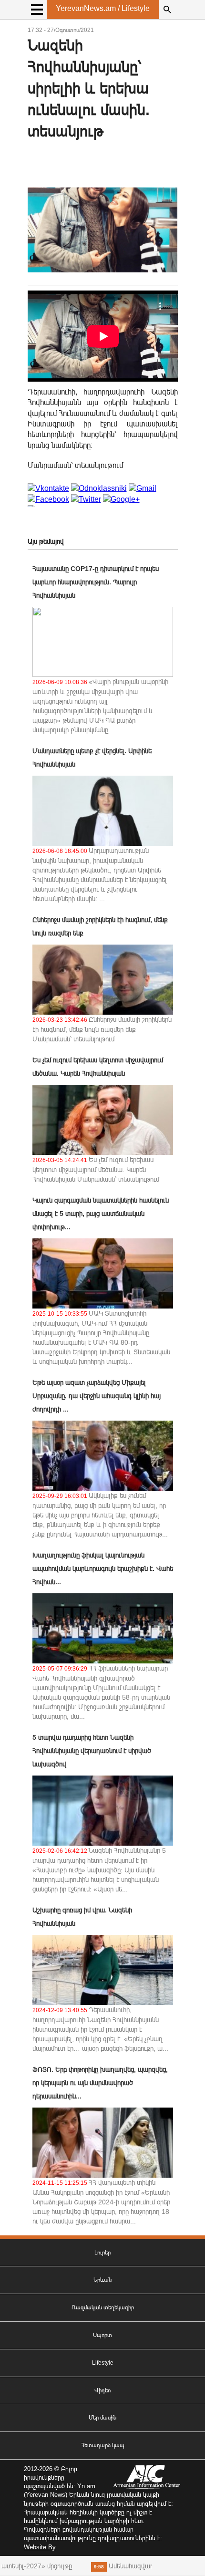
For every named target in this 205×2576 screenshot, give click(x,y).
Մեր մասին (102, 2418)
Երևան (102, 2280)
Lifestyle (103, 2363)
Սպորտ (102, 2335)
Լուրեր (102, 2253)
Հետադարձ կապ (103, 2445)
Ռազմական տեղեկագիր (103, 2307)
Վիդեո (102, 2390)
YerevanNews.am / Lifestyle (103, 8)
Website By (40, 2547)
